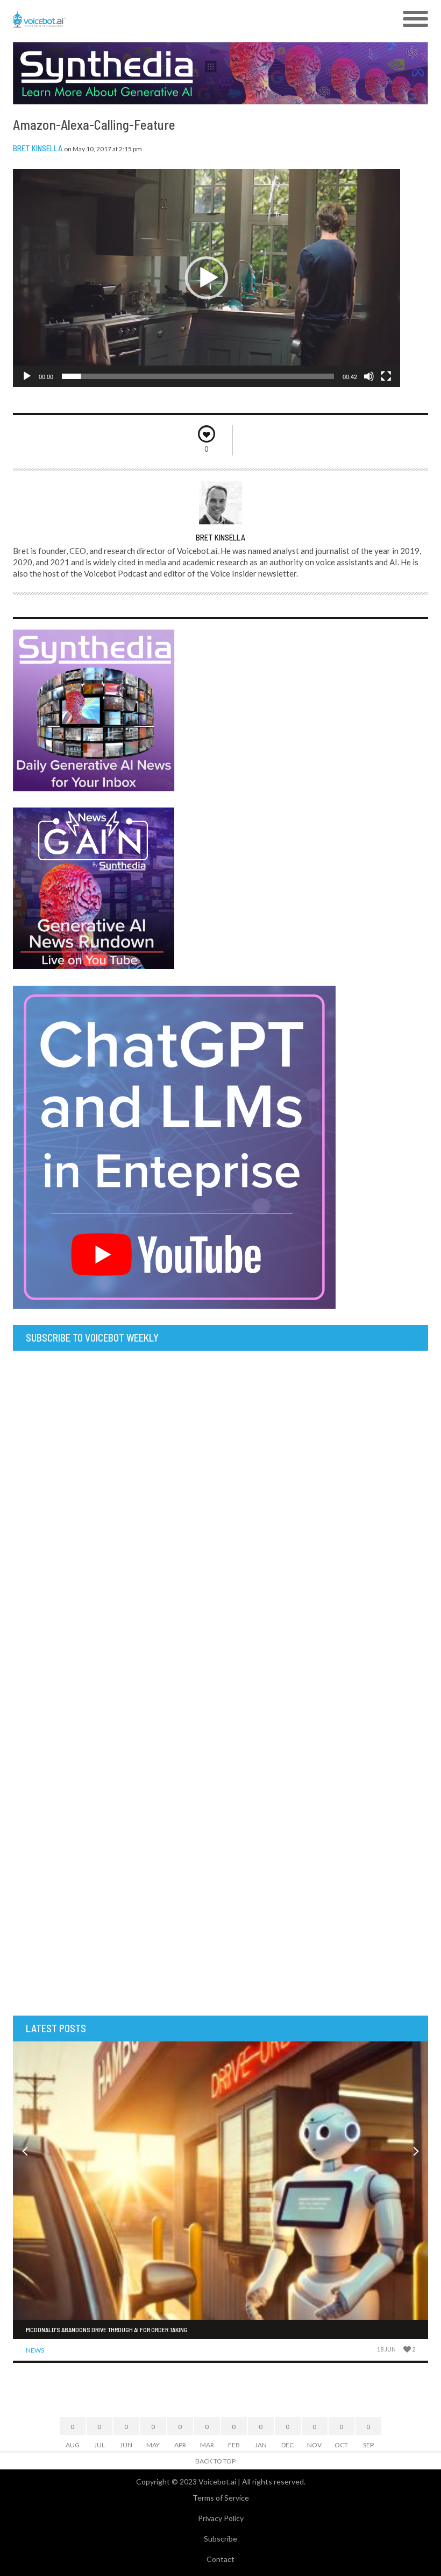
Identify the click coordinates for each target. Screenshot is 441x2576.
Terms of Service (221, 2498)
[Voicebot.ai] (169, 19)
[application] (207, 278)
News (35, 2350)
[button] (207, 278)
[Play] (27, 376)
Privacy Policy (221, 2518)
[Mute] (369, 376)
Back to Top (215, 2461)
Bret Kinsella (38, 148)
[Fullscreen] (386, 376)
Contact (220, 2559)
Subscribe (220, 2539)
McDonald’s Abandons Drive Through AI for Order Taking (107, 2329)
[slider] (198, 376)
